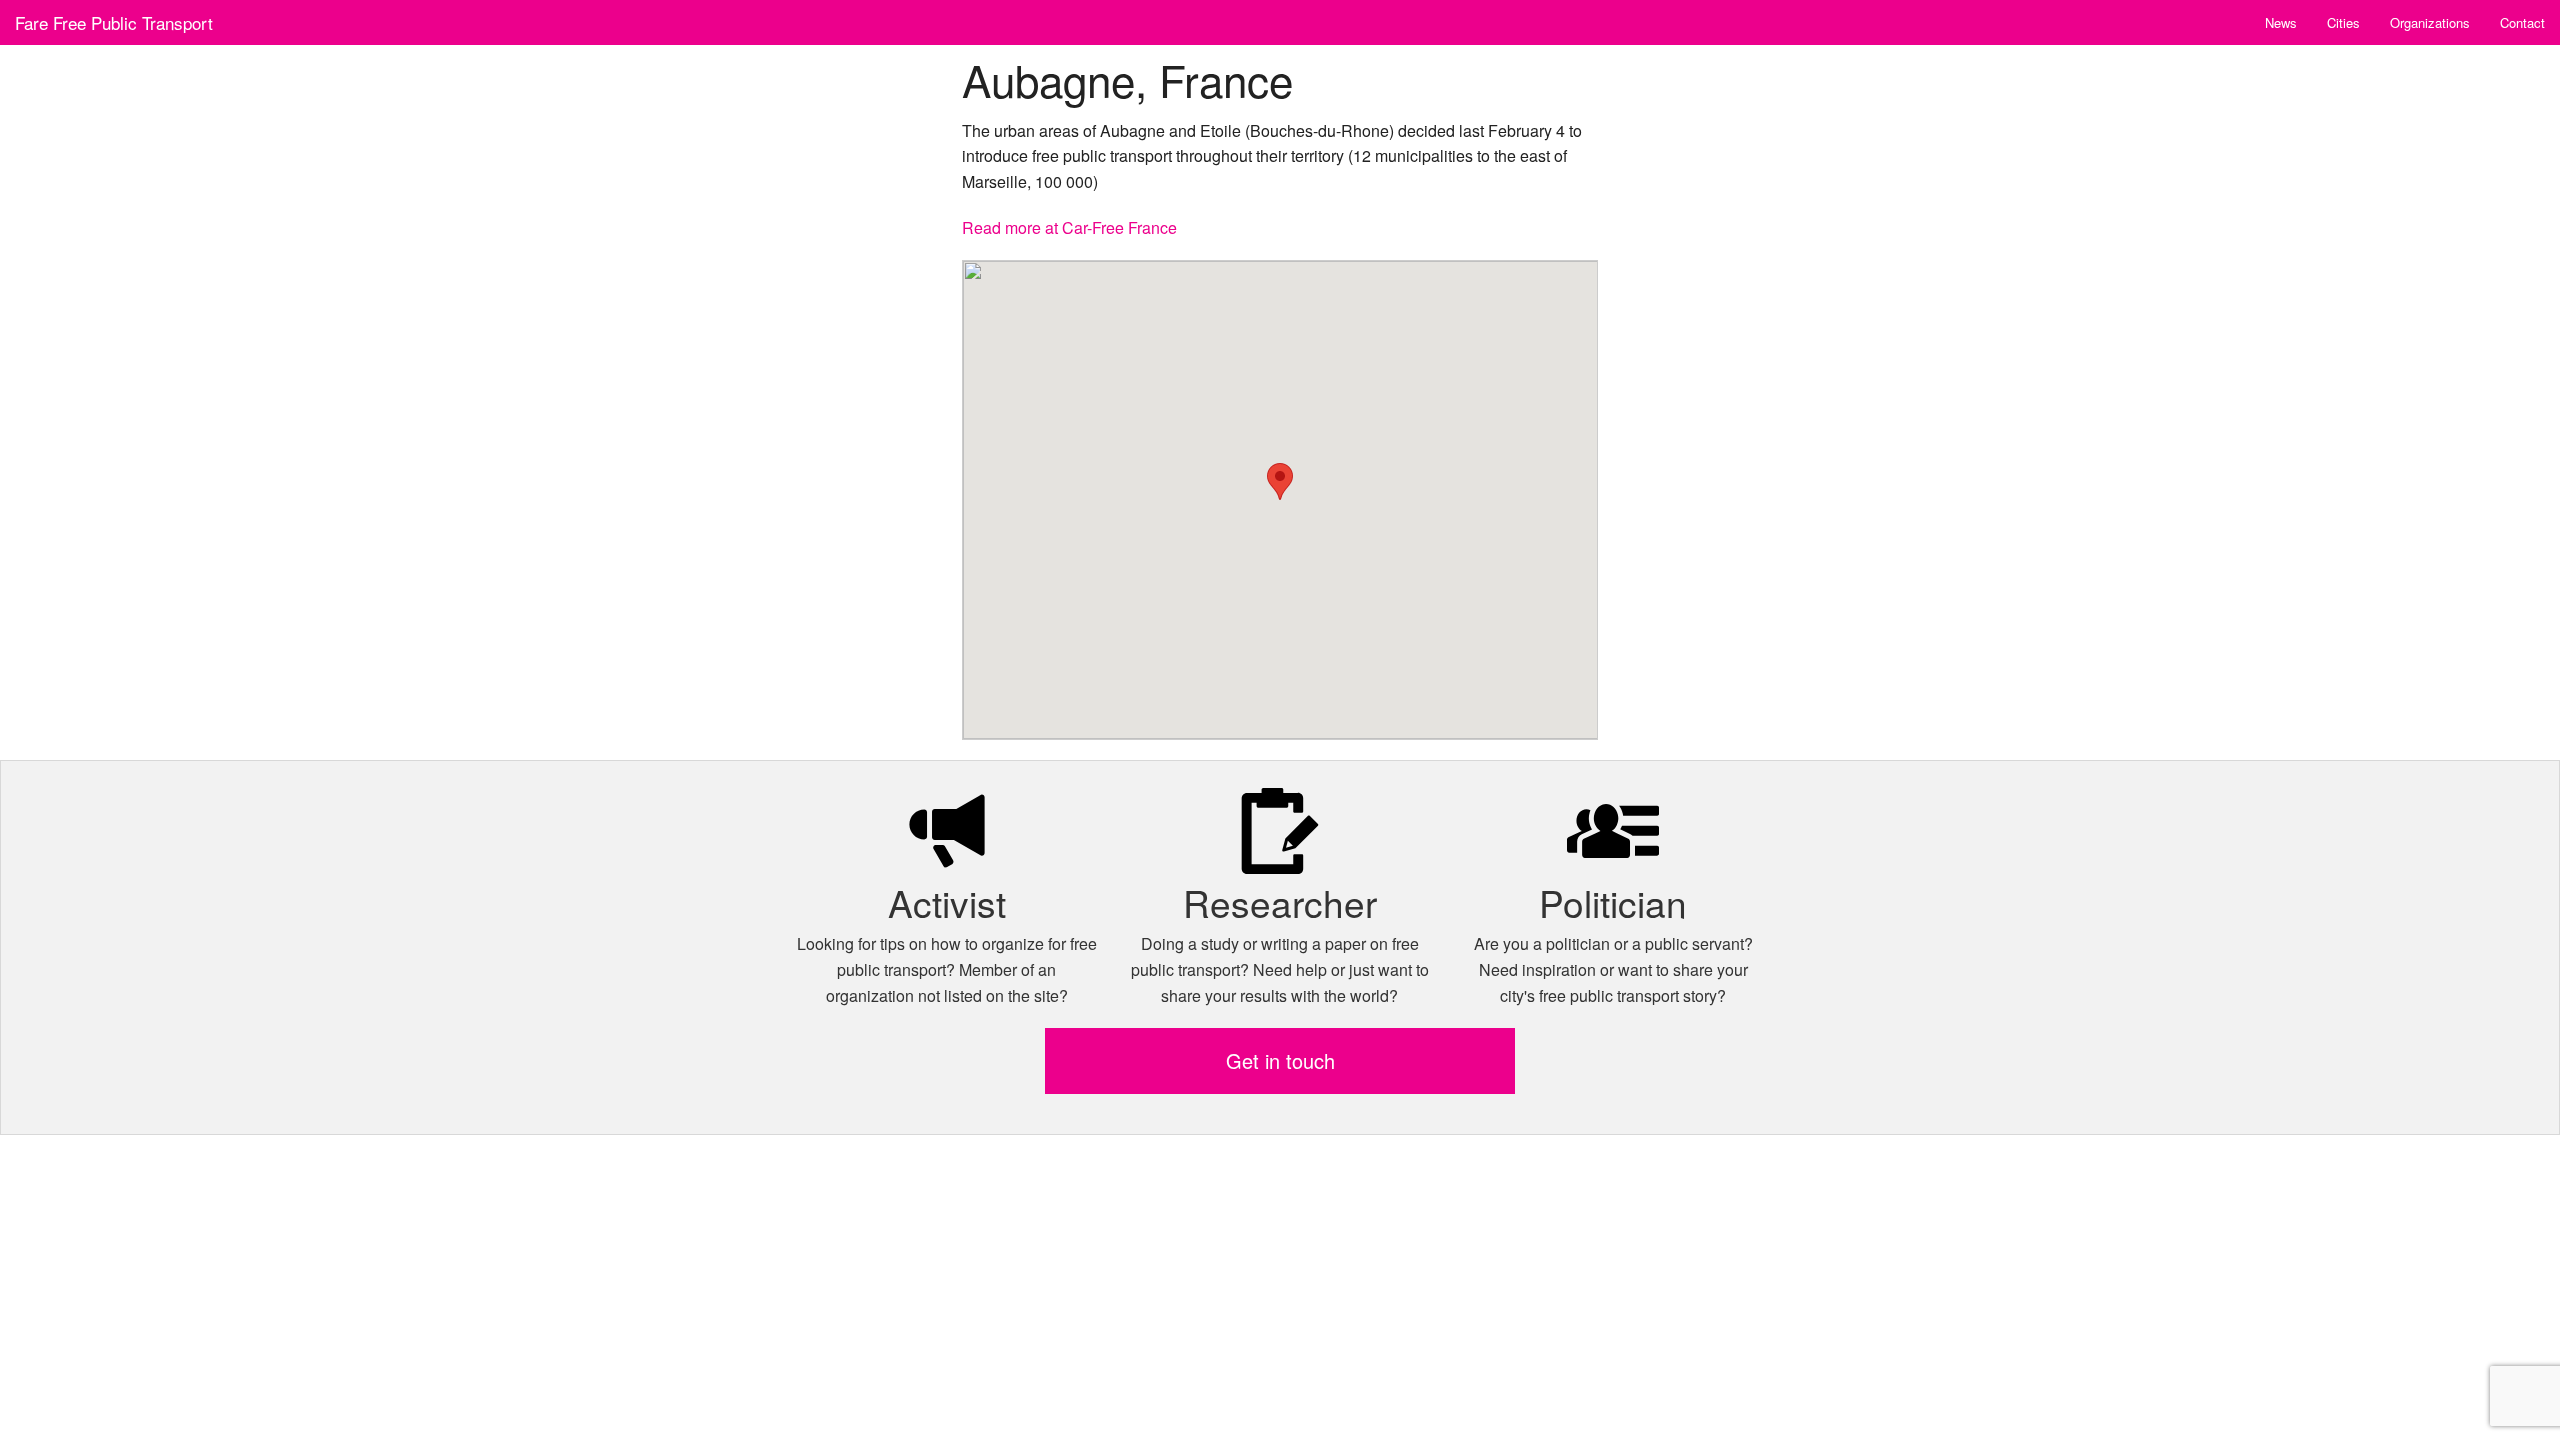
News (2281, 22)
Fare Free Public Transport (114, 22)
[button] (1280, 481)
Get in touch (1280, 1060)
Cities (2343, 22)
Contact (2522, 22)
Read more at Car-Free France (1069, 227)
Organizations (2430, 22)
